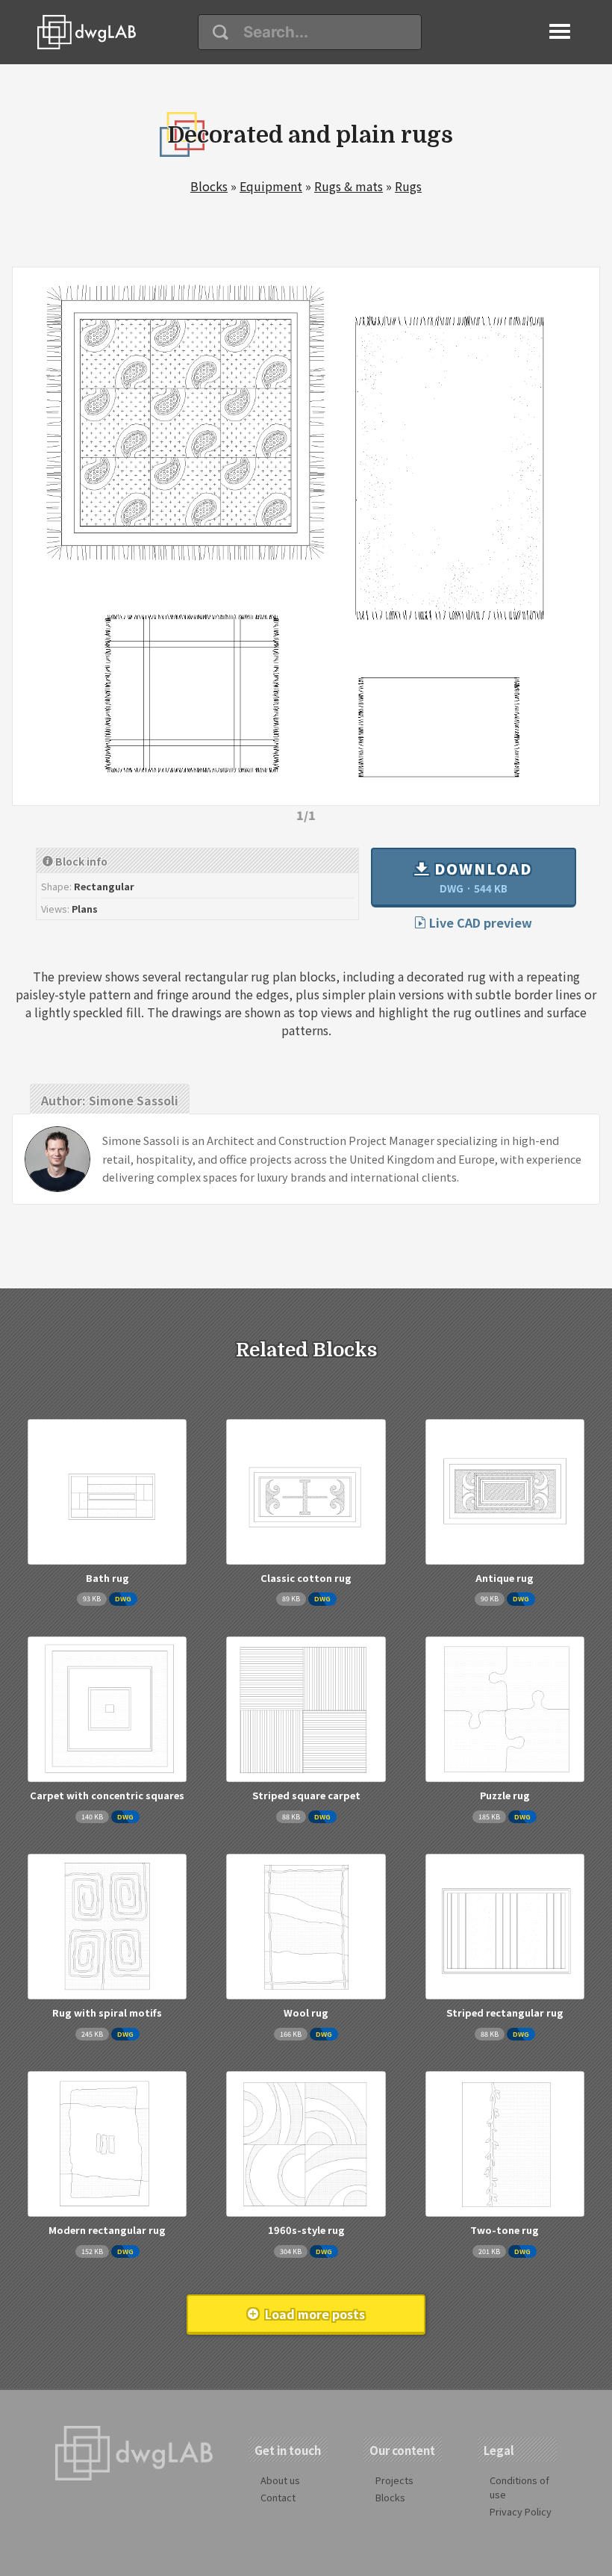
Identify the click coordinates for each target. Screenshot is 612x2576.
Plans (85, 909)
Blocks (209, 186)
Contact (278, 2497)
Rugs (408, 186)
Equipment (271, 186)
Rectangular (104, 886)
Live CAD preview (479, 922)
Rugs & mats (349, 186)
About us (280, 2480)
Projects (394, 2480)
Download (481, 877)
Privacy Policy (521, 2511)
